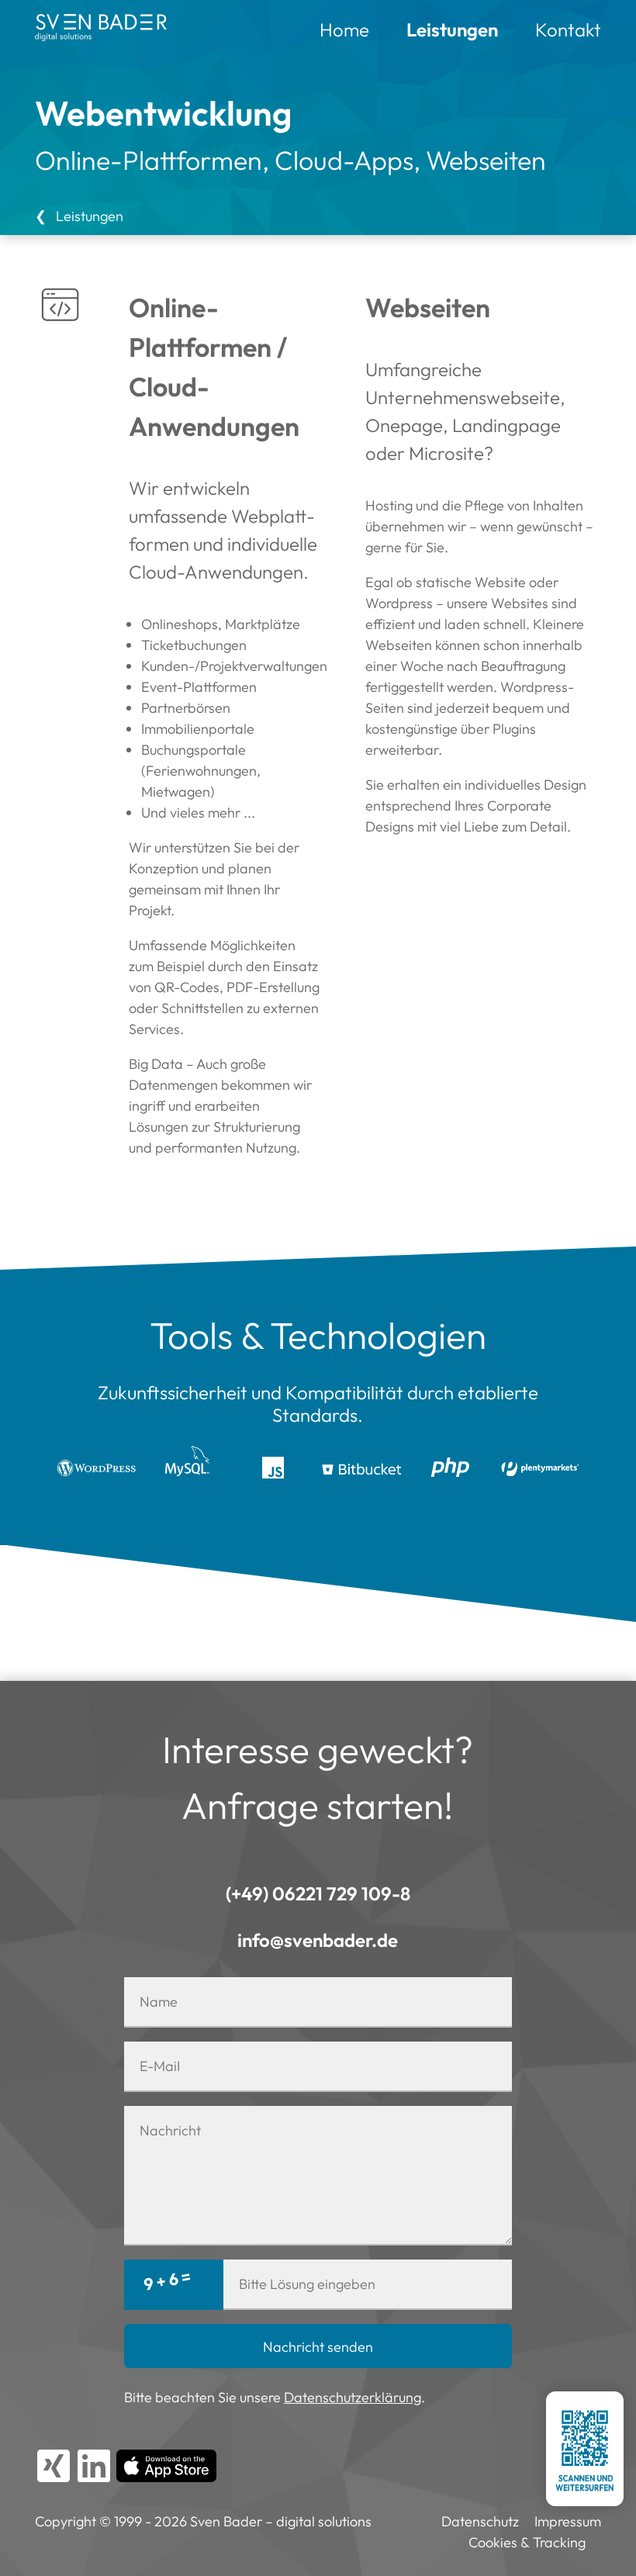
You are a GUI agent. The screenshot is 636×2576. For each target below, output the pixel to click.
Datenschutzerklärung (353, 2397)
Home (344, 29)
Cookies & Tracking (527, 2542)
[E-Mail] (318, 1940)
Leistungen (452, 29)
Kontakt (568, 29)
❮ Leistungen (79, 216)
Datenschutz (480, 2521)
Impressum (568, 2521)
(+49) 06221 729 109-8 (318, 1893)
